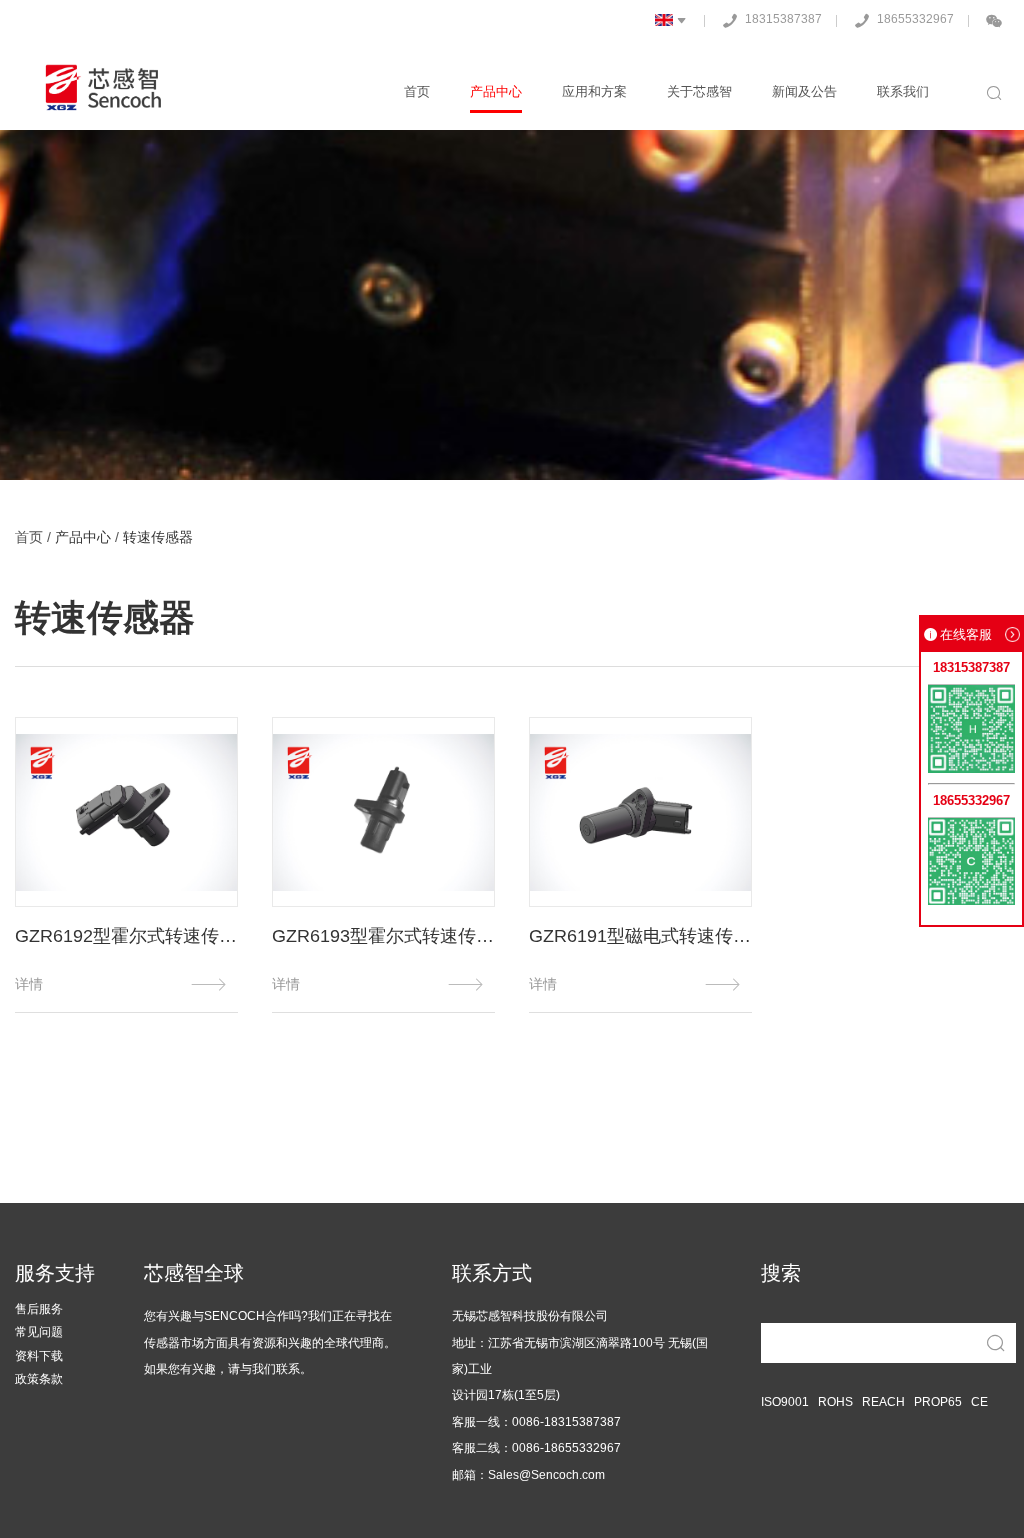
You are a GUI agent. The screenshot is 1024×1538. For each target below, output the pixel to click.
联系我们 (903, 92)
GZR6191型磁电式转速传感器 (640, 936)
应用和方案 (594, 92)
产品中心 (496, 92)
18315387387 (768, 20)
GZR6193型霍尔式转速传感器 (383, 936)
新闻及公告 (804, 92)
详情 (126, 984)
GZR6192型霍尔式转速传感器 (126, 936)
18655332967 (900, 20)
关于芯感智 (699, 92)
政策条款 (39, 1379)
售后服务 (39, 1309)
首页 (417, 92)
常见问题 (39, 1332)
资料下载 (39, 1356)
